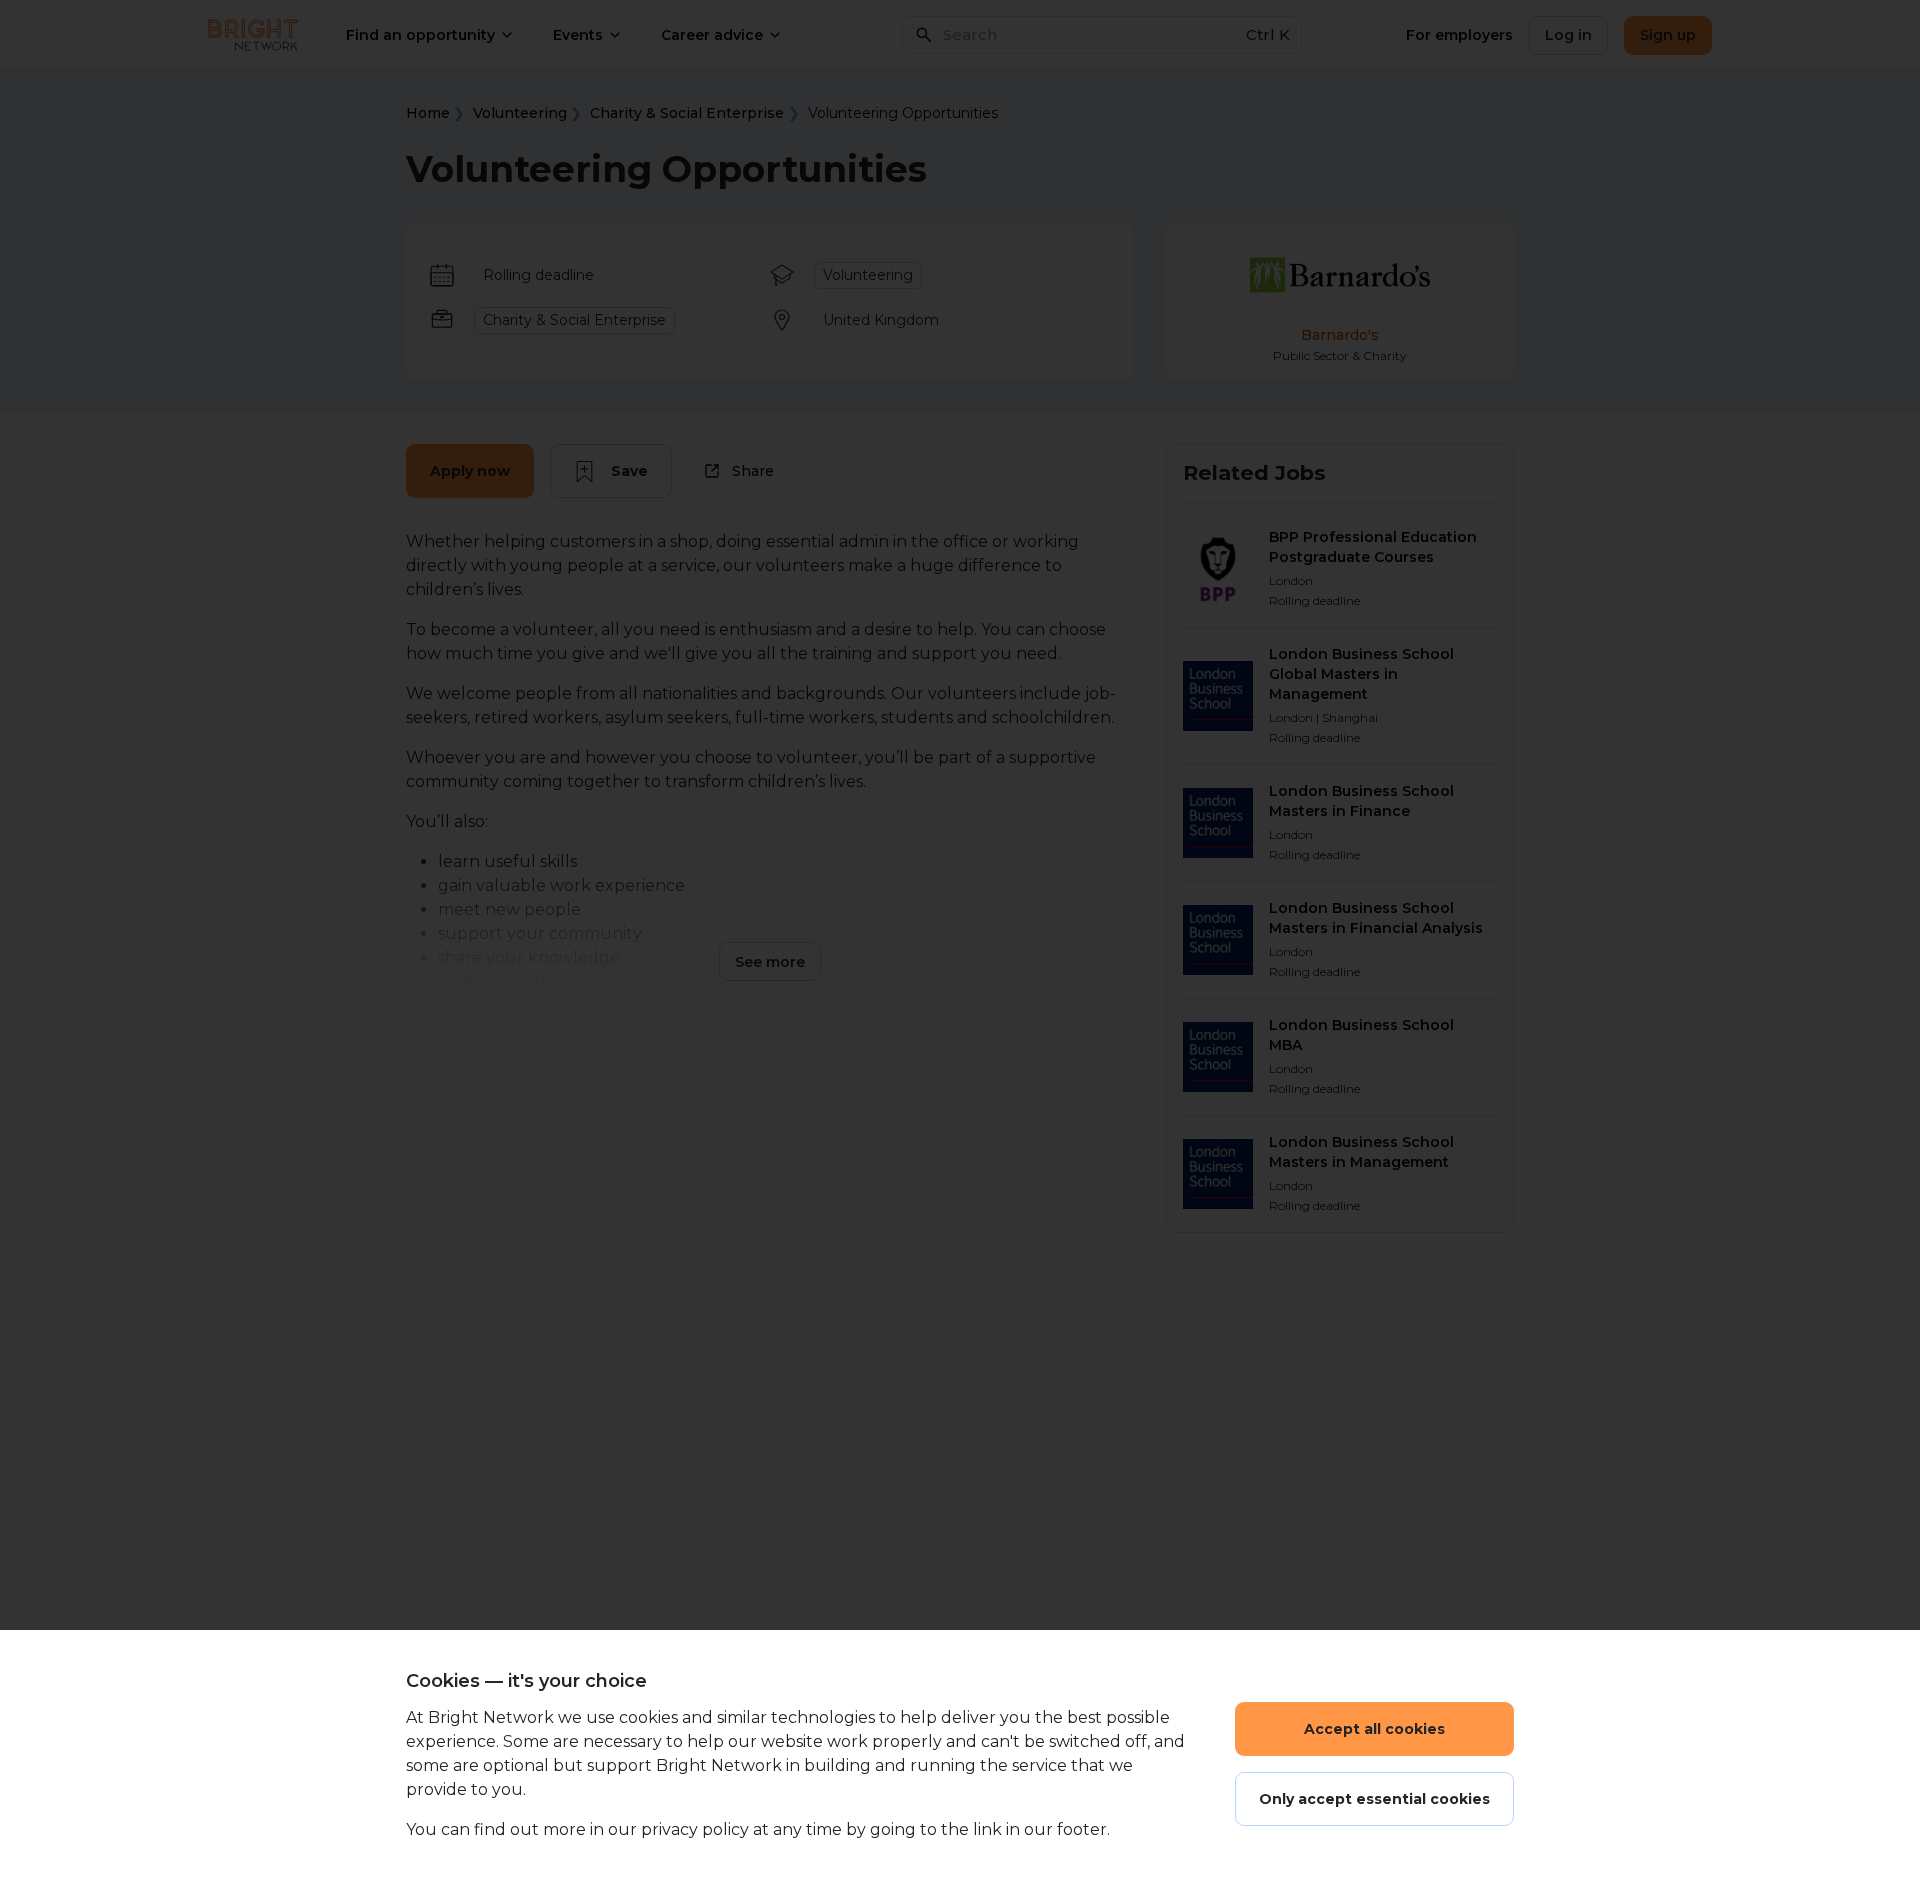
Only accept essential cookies (1374, 1799)
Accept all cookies (1374, 1729)
